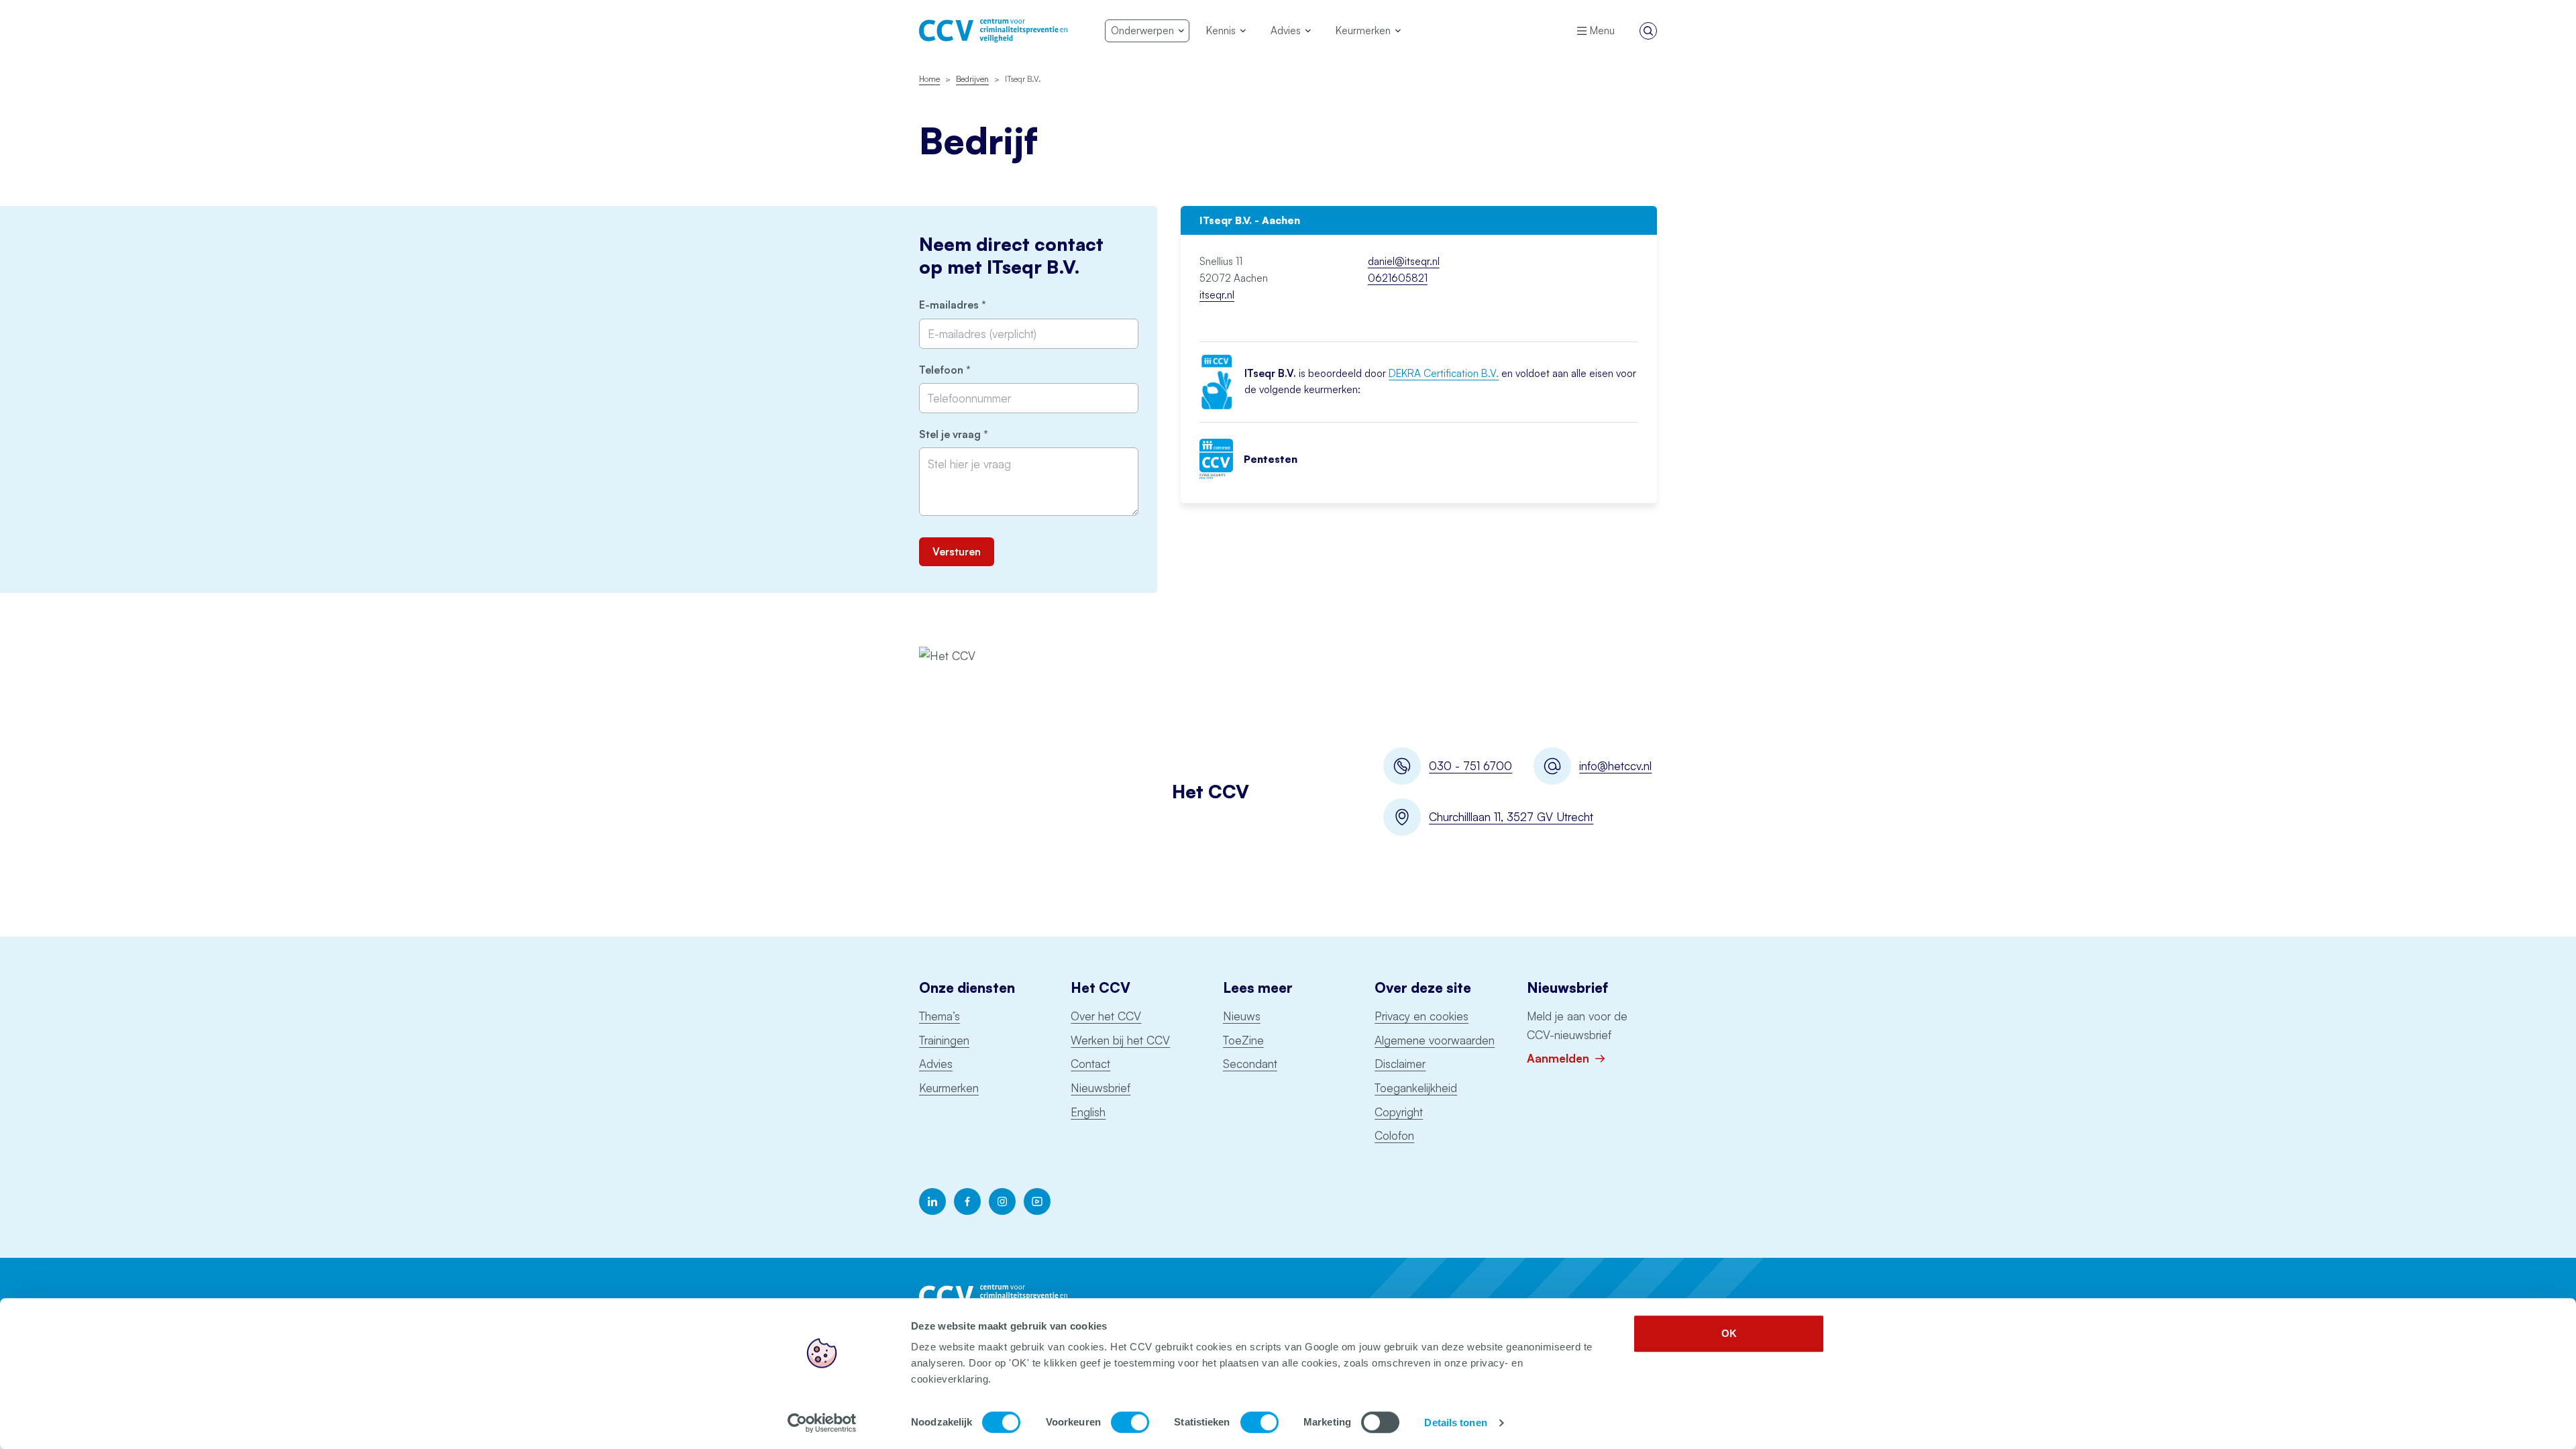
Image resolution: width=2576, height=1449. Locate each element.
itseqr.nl (1217, 295)
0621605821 (1398, 278)
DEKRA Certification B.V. (1444, 373)
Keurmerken (949, 1088)
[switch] (1130, 1422)
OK (1729, 1333)
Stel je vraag (976, 434)
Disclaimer (1400, 1064)
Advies (936, 1064)
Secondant (1250, 1064)
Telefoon (968, 370)
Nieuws (1242, 1016)
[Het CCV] (993, 31)
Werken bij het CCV (1120, 1040)
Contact (1090, 1064)
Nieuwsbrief (1101, 1088)
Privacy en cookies (1421, 1016)
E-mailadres (975, 305)
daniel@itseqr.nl (1404, 261)
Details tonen (1455, 1423)
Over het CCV (1106, 1016)
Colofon (1394, 1135)
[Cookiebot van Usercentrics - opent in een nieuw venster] (822, 1423)
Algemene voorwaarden (1435, 1040)
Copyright (1399, 1112)
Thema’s (940, 1016)
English (1088, 1112)
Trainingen (944, 1040)
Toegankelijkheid (1416, 1088)
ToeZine (1243, 1040)
